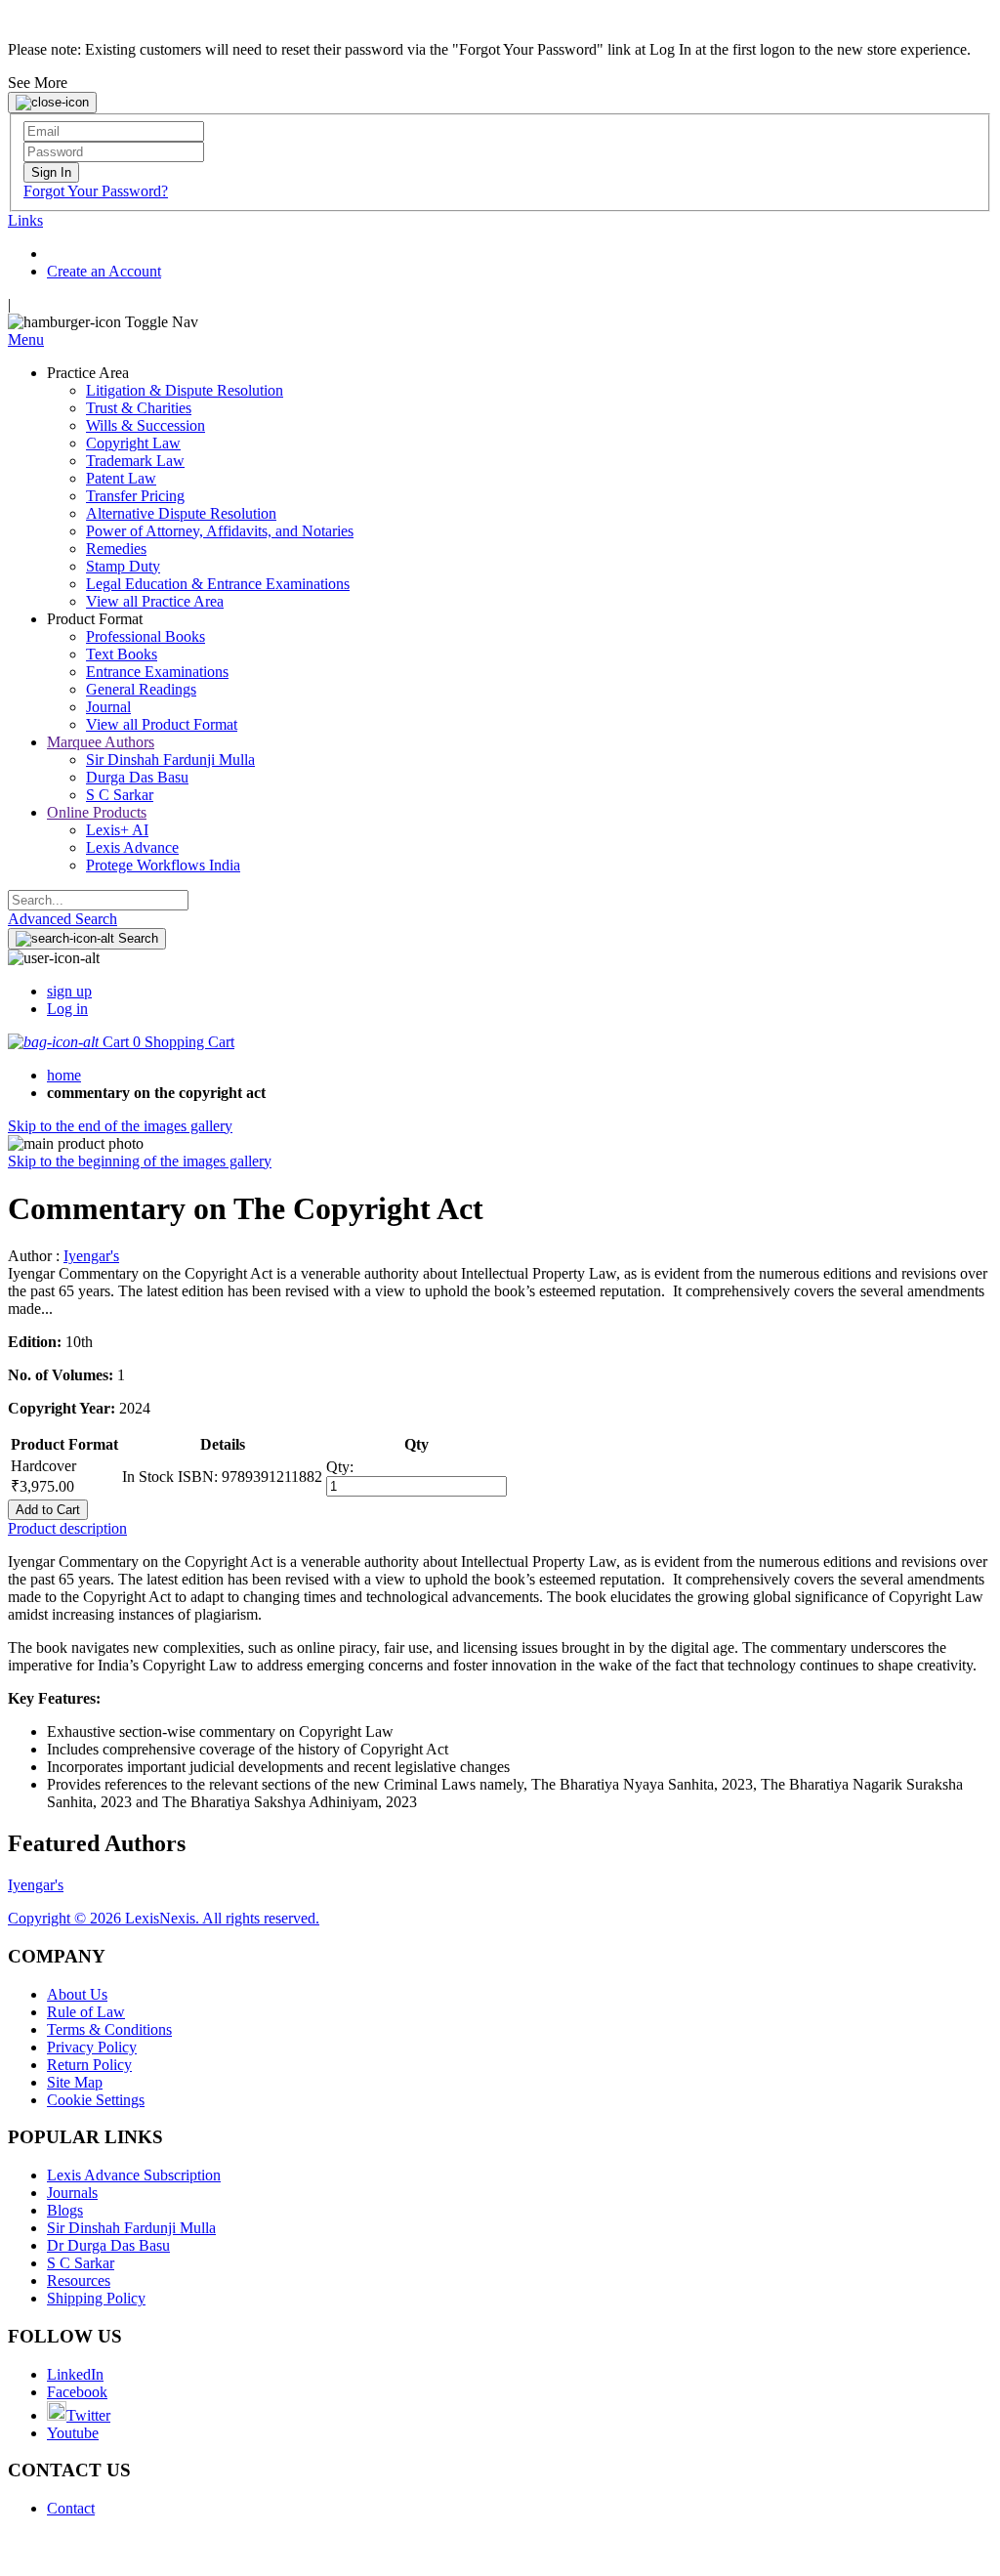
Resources (79, 2280)
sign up (69, 991)
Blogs (65, 2210)
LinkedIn (75, 2374)
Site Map (75, 2082)
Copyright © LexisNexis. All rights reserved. (164, 1918)
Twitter (88, 2415)
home (64, 1075)
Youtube (73, 2433)
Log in (67, 1009)
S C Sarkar (81, 2263)
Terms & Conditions (109, 2029)
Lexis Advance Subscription (134, 2175)
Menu (26, 339)
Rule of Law (86, 2012)
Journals (72, 2193)
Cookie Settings (96, 2100)
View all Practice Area (155, 601)
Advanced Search (62, 919)
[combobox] (98, 900)
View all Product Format (162, 724)
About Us (77, 1994)
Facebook (77, 2392)
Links (25, 220)
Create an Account (104, 271)
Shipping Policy (96, 2298)
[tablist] (500, 1529)
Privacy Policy (92, 2047)
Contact (71, 2508)
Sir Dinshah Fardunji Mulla (131, 2228)
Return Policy (89, 2065)
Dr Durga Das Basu (108, 2245)
